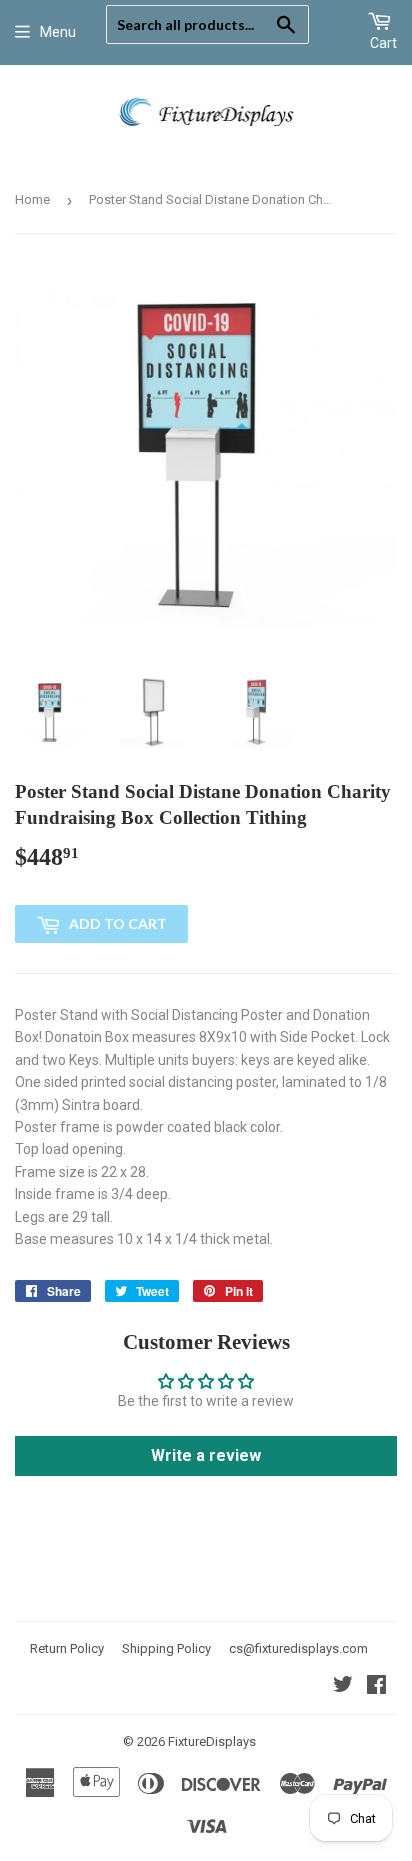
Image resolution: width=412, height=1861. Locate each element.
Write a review (206, 1455)
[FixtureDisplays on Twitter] (343, 1687)
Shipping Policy (166, 1648)
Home (32, 199)
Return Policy (67, 1648)
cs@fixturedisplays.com (298, 1648)
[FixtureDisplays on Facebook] (376, 1687)
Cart (383, 43)
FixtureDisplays (212, 1741)
